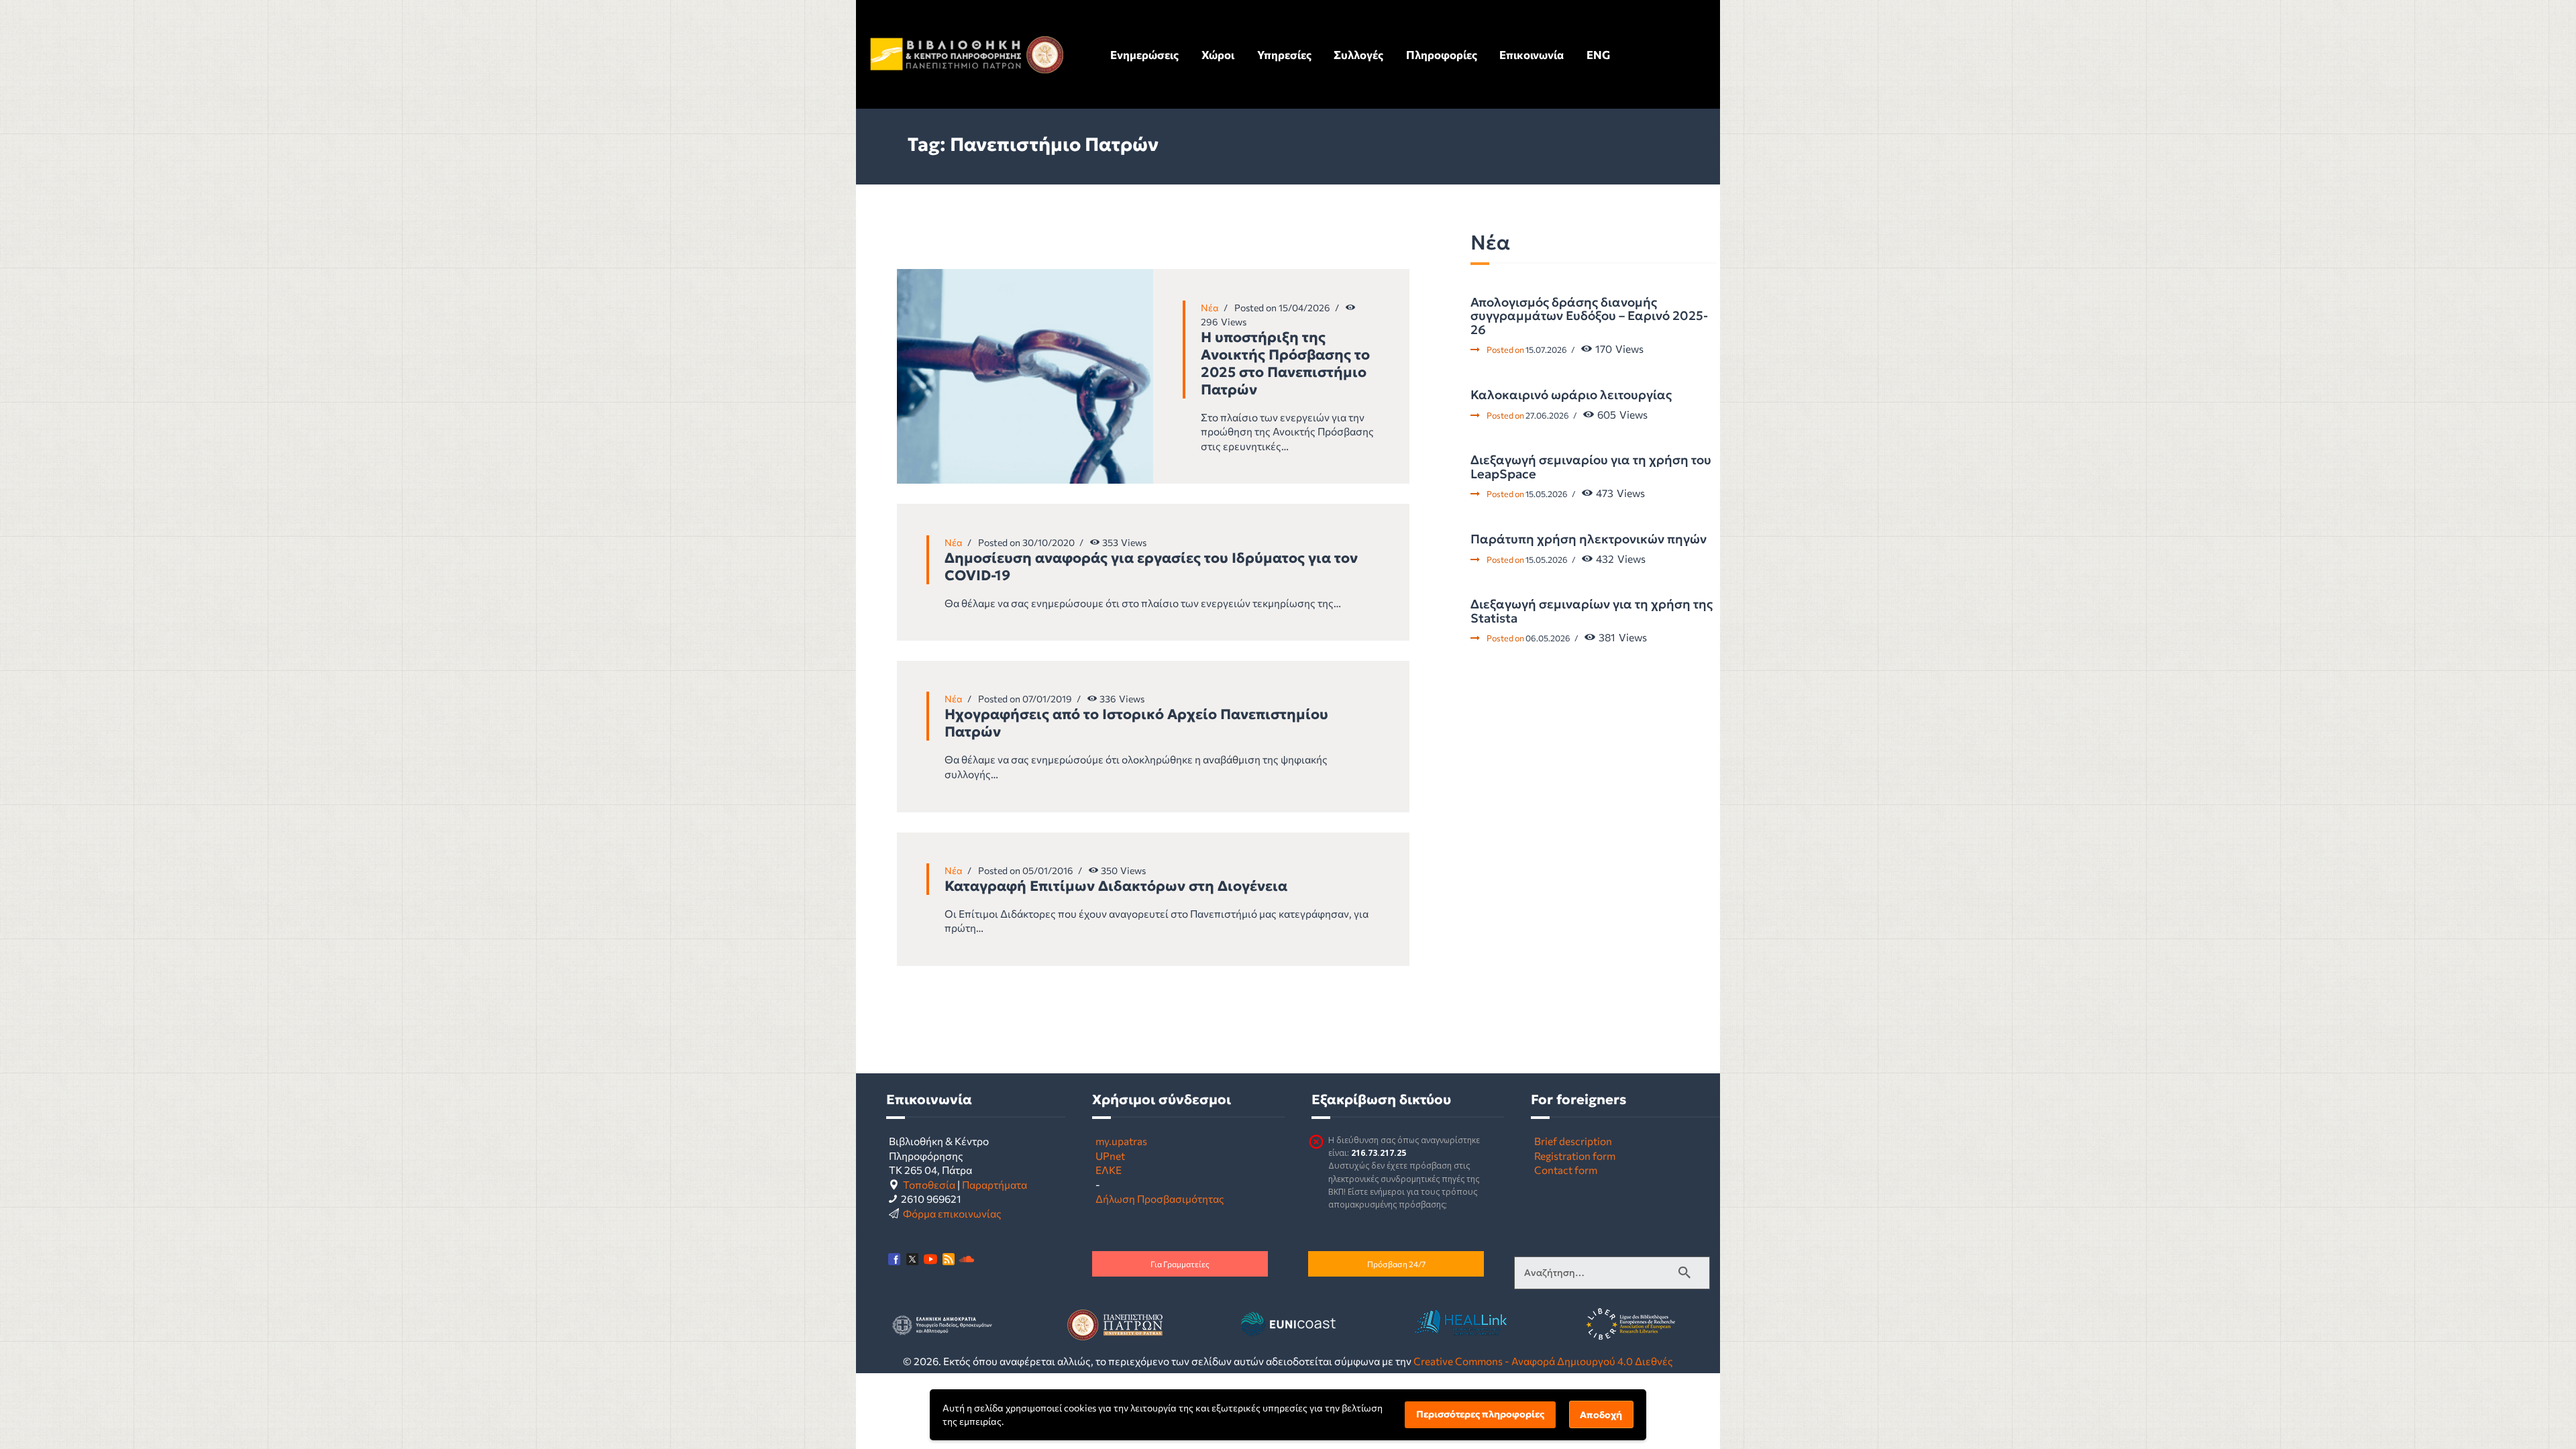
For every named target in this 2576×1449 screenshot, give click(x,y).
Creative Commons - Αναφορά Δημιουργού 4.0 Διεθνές (1543, 1361)
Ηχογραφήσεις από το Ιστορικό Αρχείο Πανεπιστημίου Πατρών (1136, 723)
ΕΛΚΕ (1109, 1170)
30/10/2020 (1049, 542)
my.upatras (1121, 1141)
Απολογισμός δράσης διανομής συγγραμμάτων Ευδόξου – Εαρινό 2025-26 (1589, 316)
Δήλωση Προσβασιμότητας (1160, 1198)
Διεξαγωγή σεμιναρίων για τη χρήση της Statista (1592, 611)
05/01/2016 (1048, 870)
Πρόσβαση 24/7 (1396, 1264)
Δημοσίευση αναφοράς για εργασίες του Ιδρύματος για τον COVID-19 (1151, 567)
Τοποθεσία (929, 1184)
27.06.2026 (1547, 415)
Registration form (1575, 1156)
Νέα (1210, 308)
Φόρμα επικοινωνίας (952, 1213)
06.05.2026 (1548, 638)
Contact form (1566, 1170)
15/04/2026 (1304, 308)
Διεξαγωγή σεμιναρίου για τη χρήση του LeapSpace (1591, 467)
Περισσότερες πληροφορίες (1480, 1414)
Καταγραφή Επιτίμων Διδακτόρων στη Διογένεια (1116, 886)
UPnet (1110, 1156)
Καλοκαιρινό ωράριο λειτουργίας (1571, 395)
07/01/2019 (1047, 699)
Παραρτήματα (995, 1184)
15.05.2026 (1547, 494)
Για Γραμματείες (1180, 1264)
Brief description (1573, 1141)
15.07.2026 (1546, 350)
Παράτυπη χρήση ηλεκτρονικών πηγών (1589, 539)
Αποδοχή (1601, 1415)
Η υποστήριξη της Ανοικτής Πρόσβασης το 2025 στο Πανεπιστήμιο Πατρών (1285, 364)
